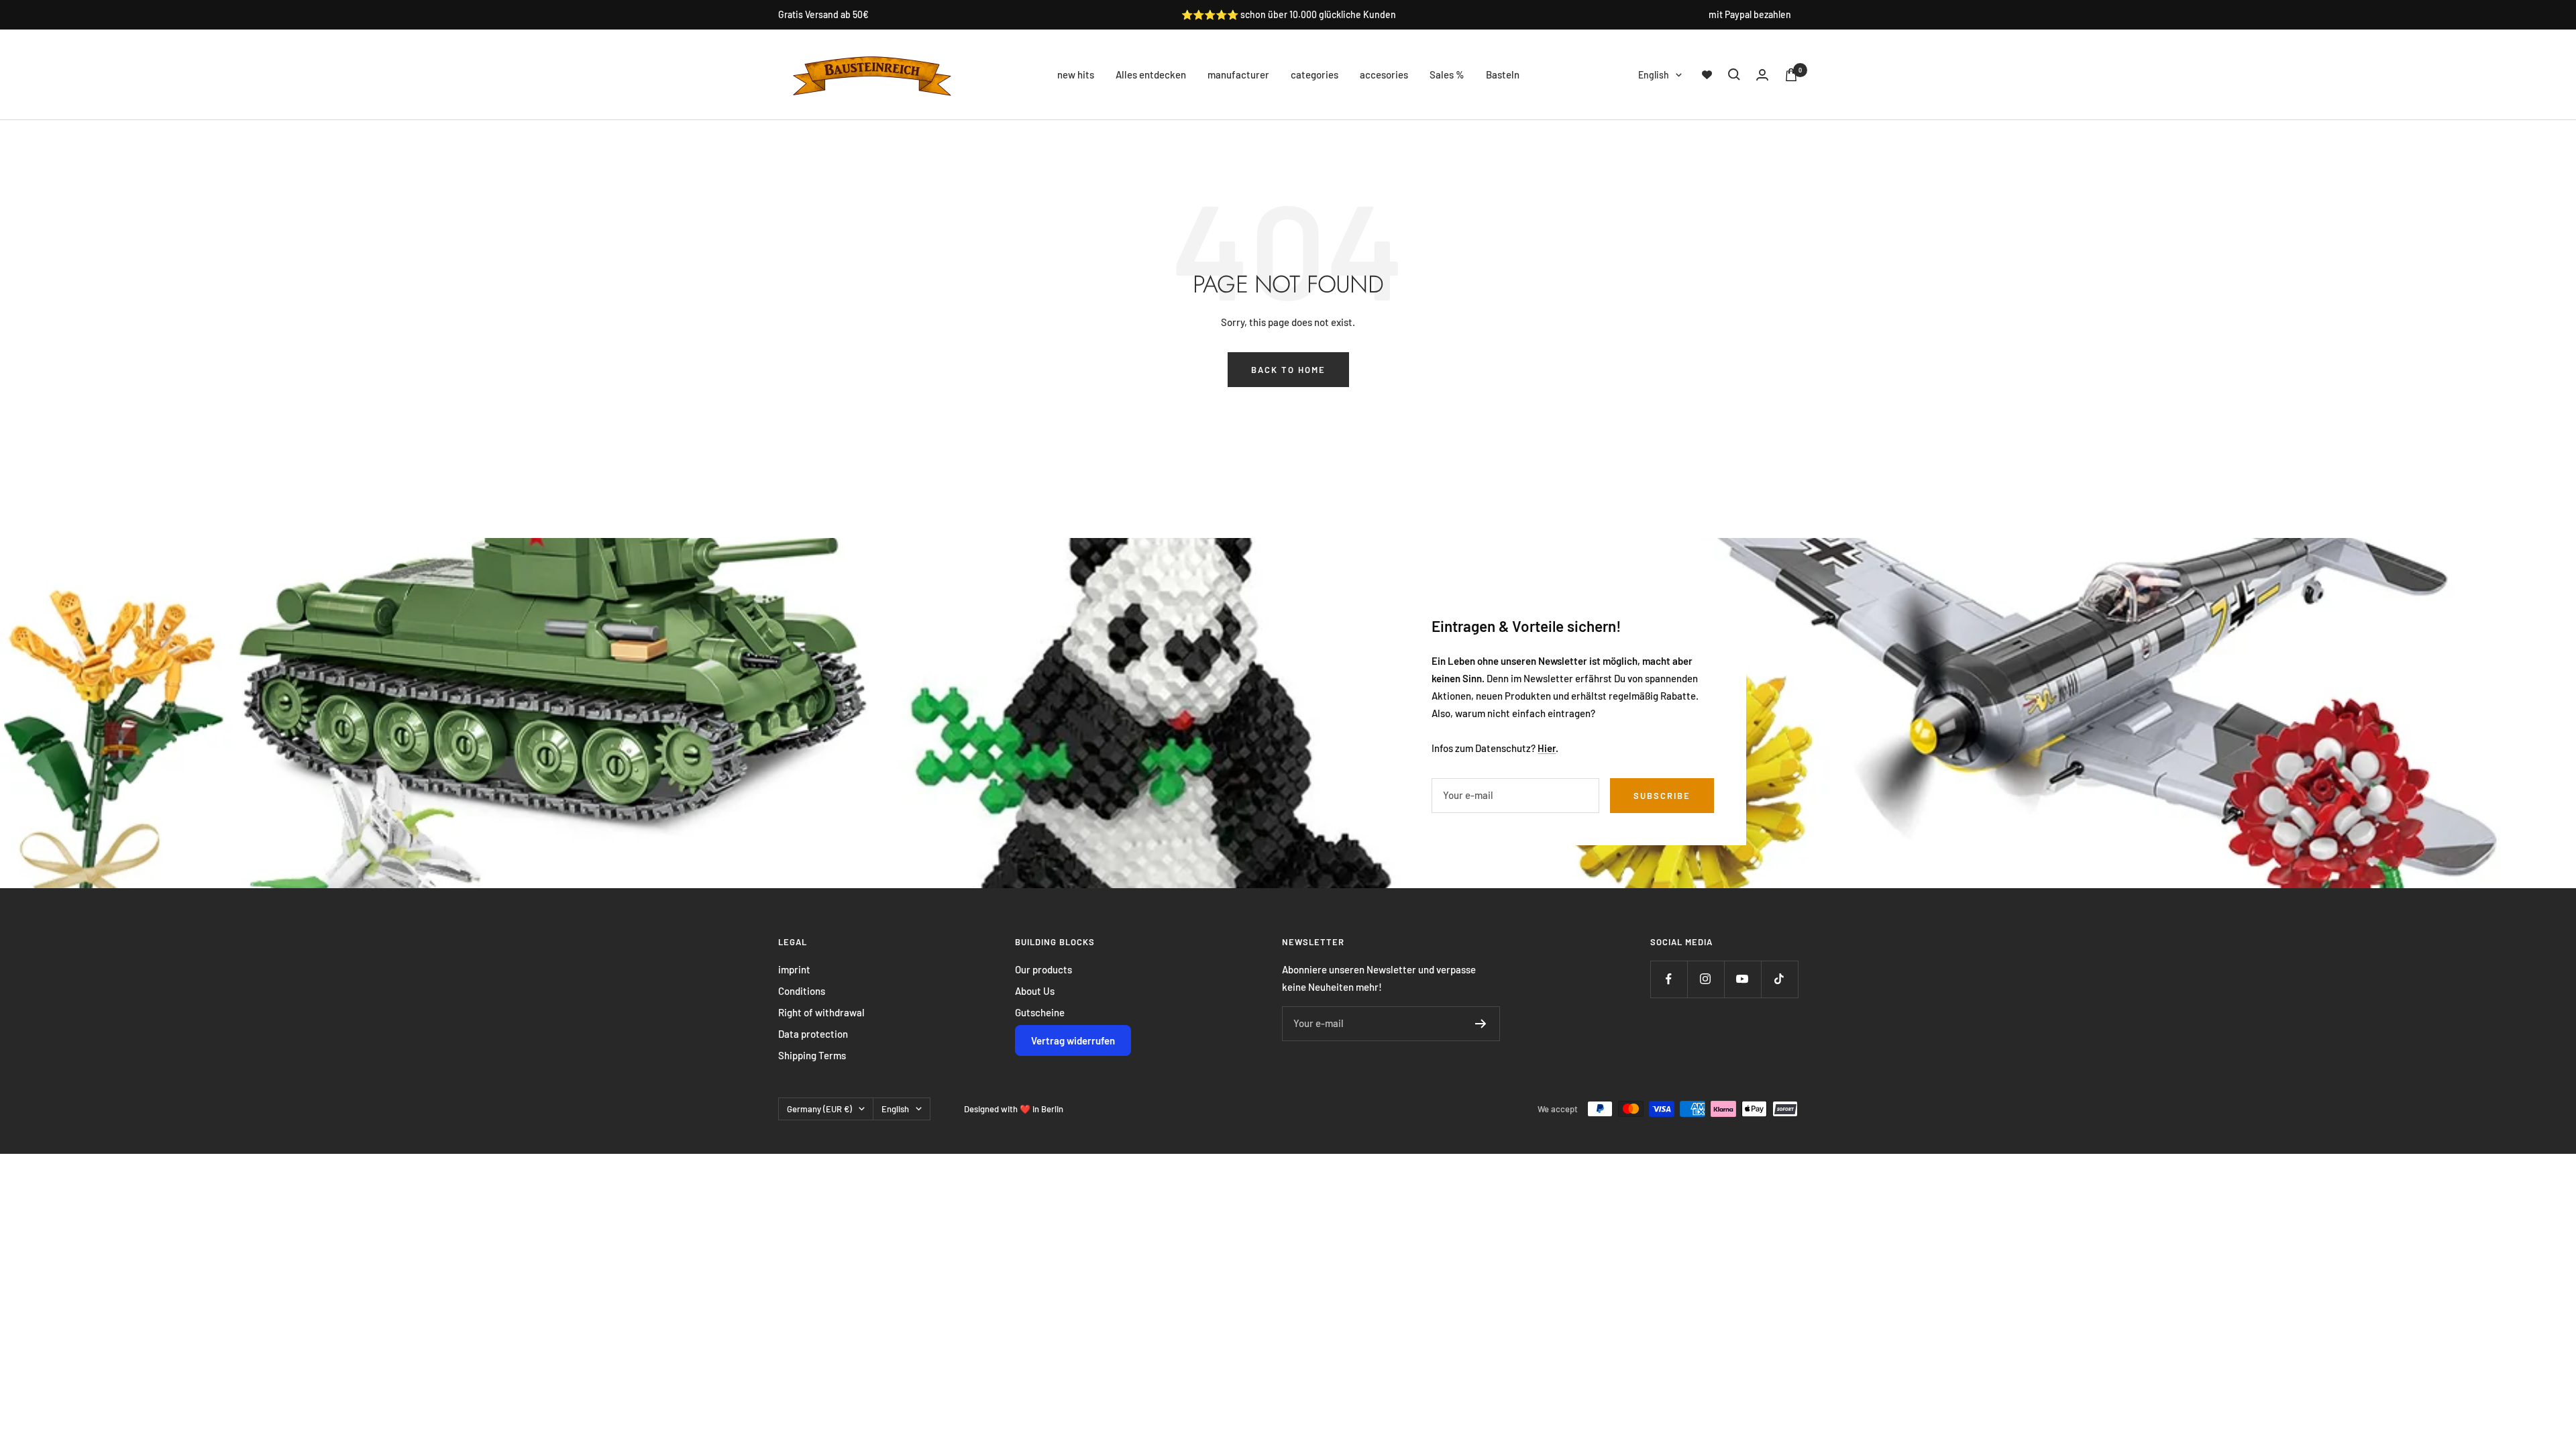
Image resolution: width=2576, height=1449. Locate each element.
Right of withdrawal (821, 1012)
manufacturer (1238, 74)
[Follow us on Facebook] (1669, 979)
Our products (1043, 969)
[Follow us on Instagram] (1706, 979)
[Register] (1481, 1024)
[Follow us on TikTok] (1779, 979)
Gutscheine (1040, 1012)
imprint (794, 969)
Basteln (1503, 74)
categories (1314, 74)
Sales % (1447, 74)
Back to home (1288, 370)
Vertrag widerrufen (1073, 1040)
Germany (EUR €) (819, 1109)
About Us (1035, 991)
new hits (1076, 74)
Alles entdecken (1151, 74)
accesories (1384, 74)
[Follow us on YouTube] (1742, 979)
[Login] (1762, 75)
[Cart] (1791, 75)
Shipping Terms (812, 1055)
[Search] (1734, 74)
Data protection (813, 1034)
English (1654, 75)
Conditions (802, 991)
